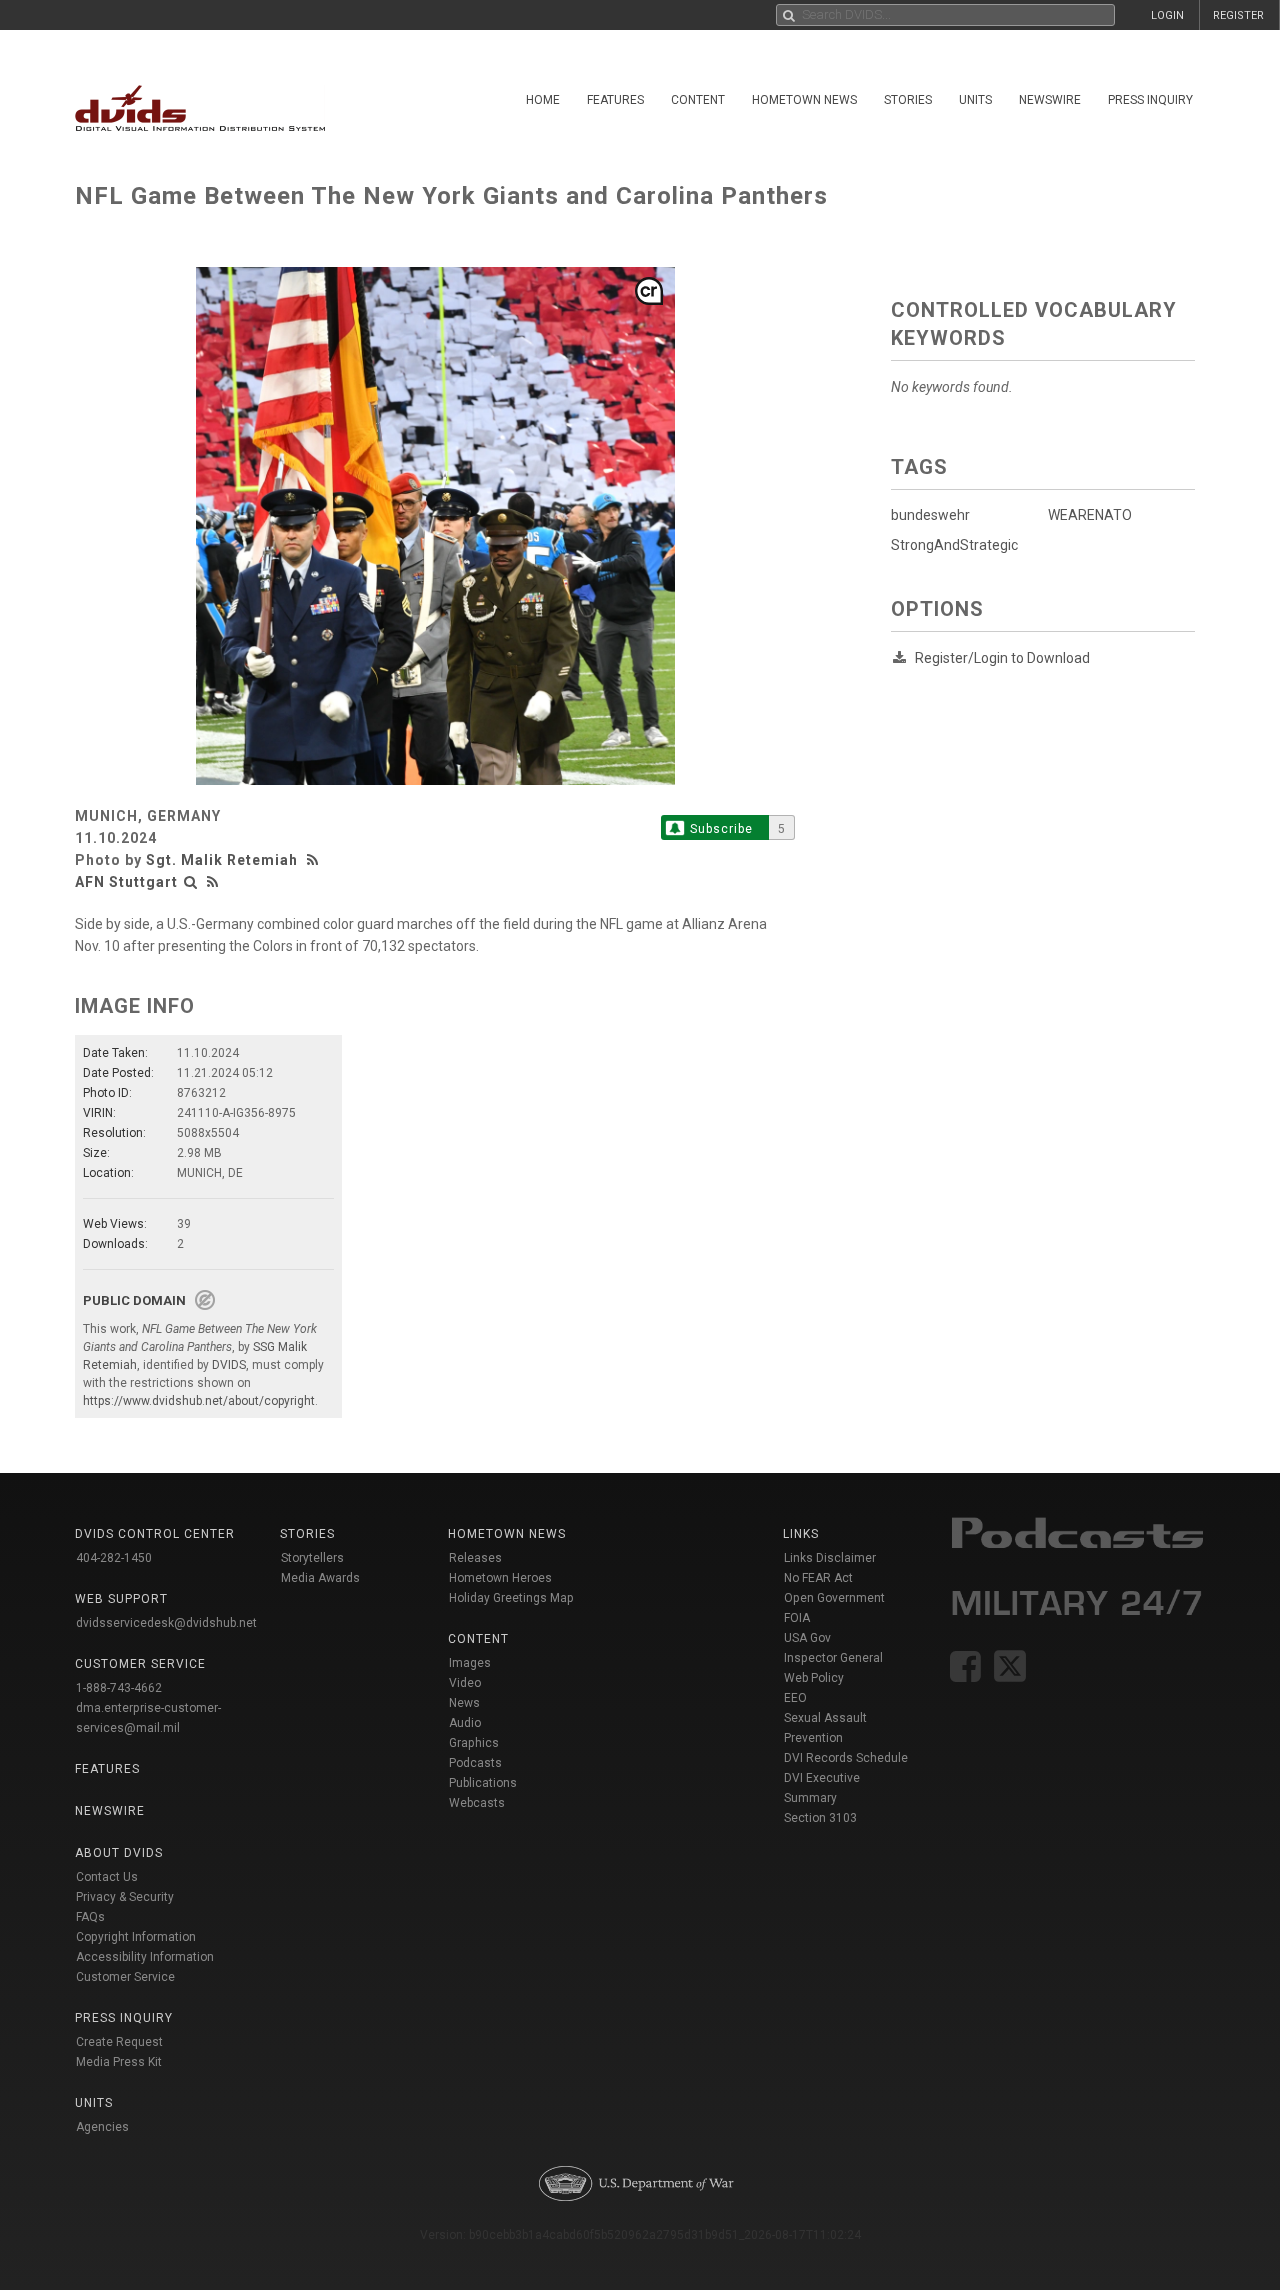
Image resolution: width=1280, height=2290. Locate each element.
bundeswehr (930, 515)
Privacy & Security (125, 1897)
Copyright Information (136, 1937)
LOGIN (1167, 15)
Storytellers (312, 1558)
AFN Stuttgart (126, 882)
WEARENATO (1090, 515)
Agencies (102, 2127)
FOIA (797, 1618)
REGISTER (1238, 15)
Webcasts (477, 1803)
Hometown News (804, 100)
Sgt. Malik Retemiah (222, 860)
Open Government (834, 1598)
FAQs (90, 1917)
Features (615, 100)
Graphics (474, 1743)
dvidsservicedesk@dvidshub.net (166, 1623)
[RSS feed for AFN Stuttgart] (213, 882)
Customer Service (125, 1977)
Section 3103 (820, 1818)
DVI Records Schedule (846, 1758)
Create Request (119, 2042)
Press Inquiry (1150, 100)
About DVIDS (119, 1853)
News (464, 1703)
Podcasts (475, 1763)
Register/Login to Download (1002, 658)
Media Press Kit (119, 2062)
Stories (908, 100)
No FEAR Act (818, 1578)
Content (698, 100)
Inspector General (833, 1658)
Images (470, 1663)
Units (975, 100)
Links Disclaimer (830, 1558)
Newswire (1050, 100)
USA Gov (807, 1638)
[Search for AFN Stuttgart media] (191, 882)
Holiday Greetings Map (511, 1598)
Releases (475, 1558)
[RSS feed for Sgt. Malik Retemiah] (315, 860)
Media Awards (320, 1578)
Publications (483, 1783)
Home (543, 100)
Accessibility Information (145, 1957)
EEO (795, 1698)
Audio (465, 1723)
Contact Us (107, 1877)
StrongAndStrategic (954, 545)
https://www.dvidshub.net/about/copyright (199, 1401)
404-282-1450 (114, 1558)
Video (465, 1683)
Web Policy (814, 1678)
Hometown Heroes (500, 1578)
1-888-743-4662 (119, 1688)
